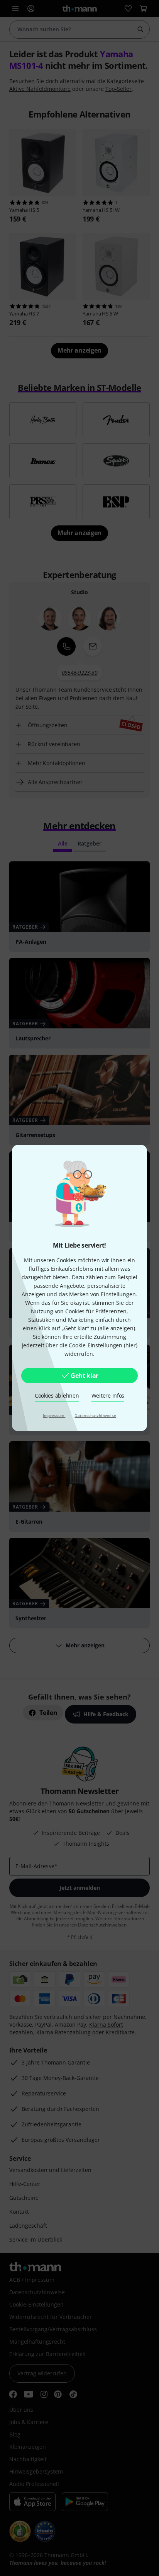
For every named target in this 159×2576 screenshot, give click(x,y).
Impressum (54, 1415)
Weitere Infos (108, 1395)
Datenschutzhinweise (95, 1415)
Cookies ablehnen (57, 1395)
